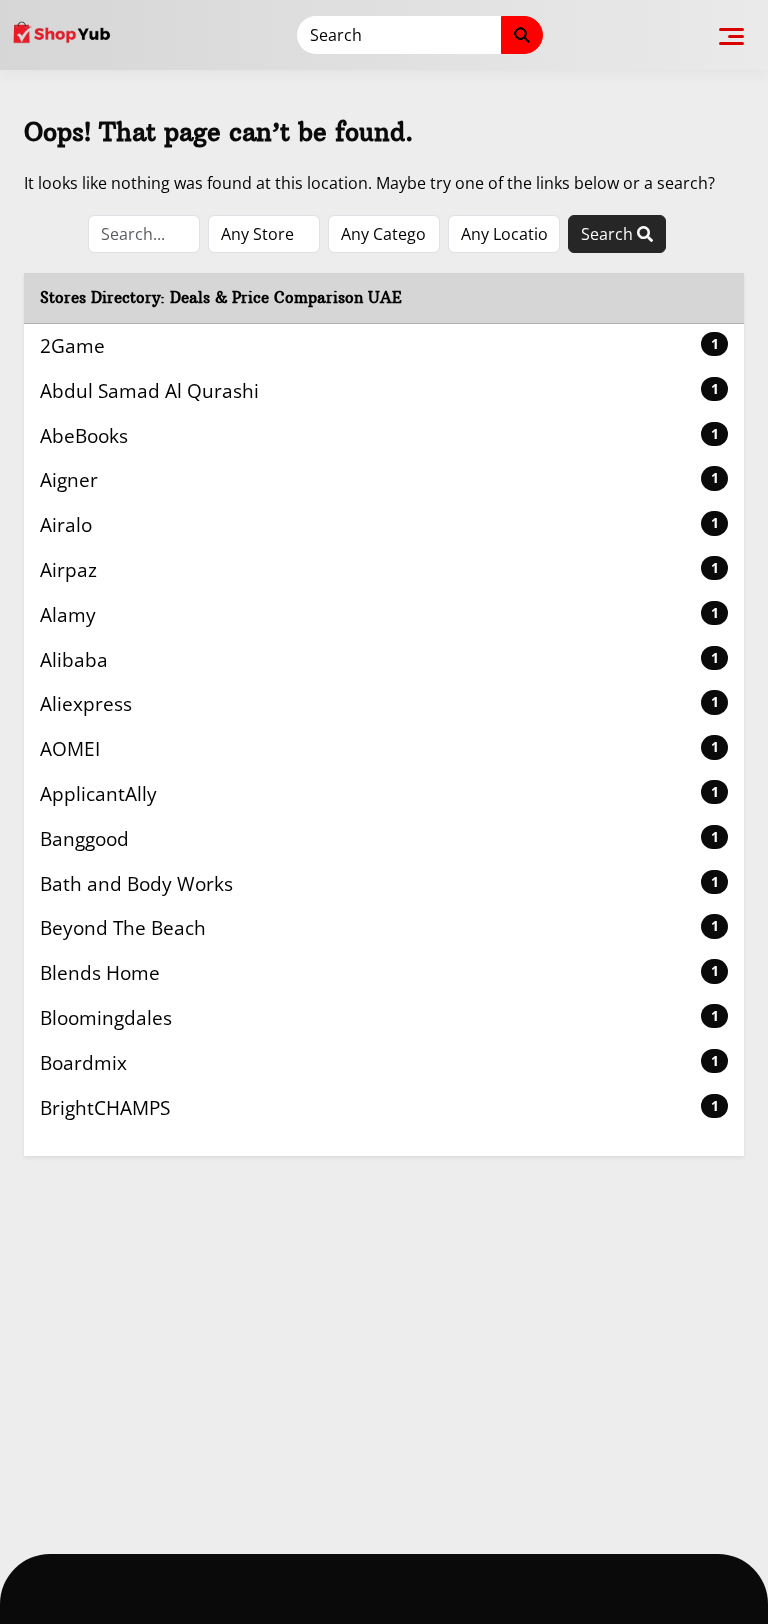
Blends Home (379, 972)
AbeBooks (379, 435)
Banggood (379, 838)
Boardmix (379, 1062)
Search (609, 234)
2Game (379, 345)
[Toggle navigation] (731, 35)
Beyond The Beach (379, 927)
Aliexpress (379, 703)
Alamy (379, 614)
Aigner (379, 479)
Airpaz (379, 569)
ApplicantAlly (379, 793)
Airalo (379, 524)
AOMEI (379, 748)
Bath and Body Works (379, 883)
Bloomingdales (379, 1017)
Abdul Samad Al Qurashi (379, 390)
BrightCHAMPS (379, 1107)
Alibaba (379, 659)
